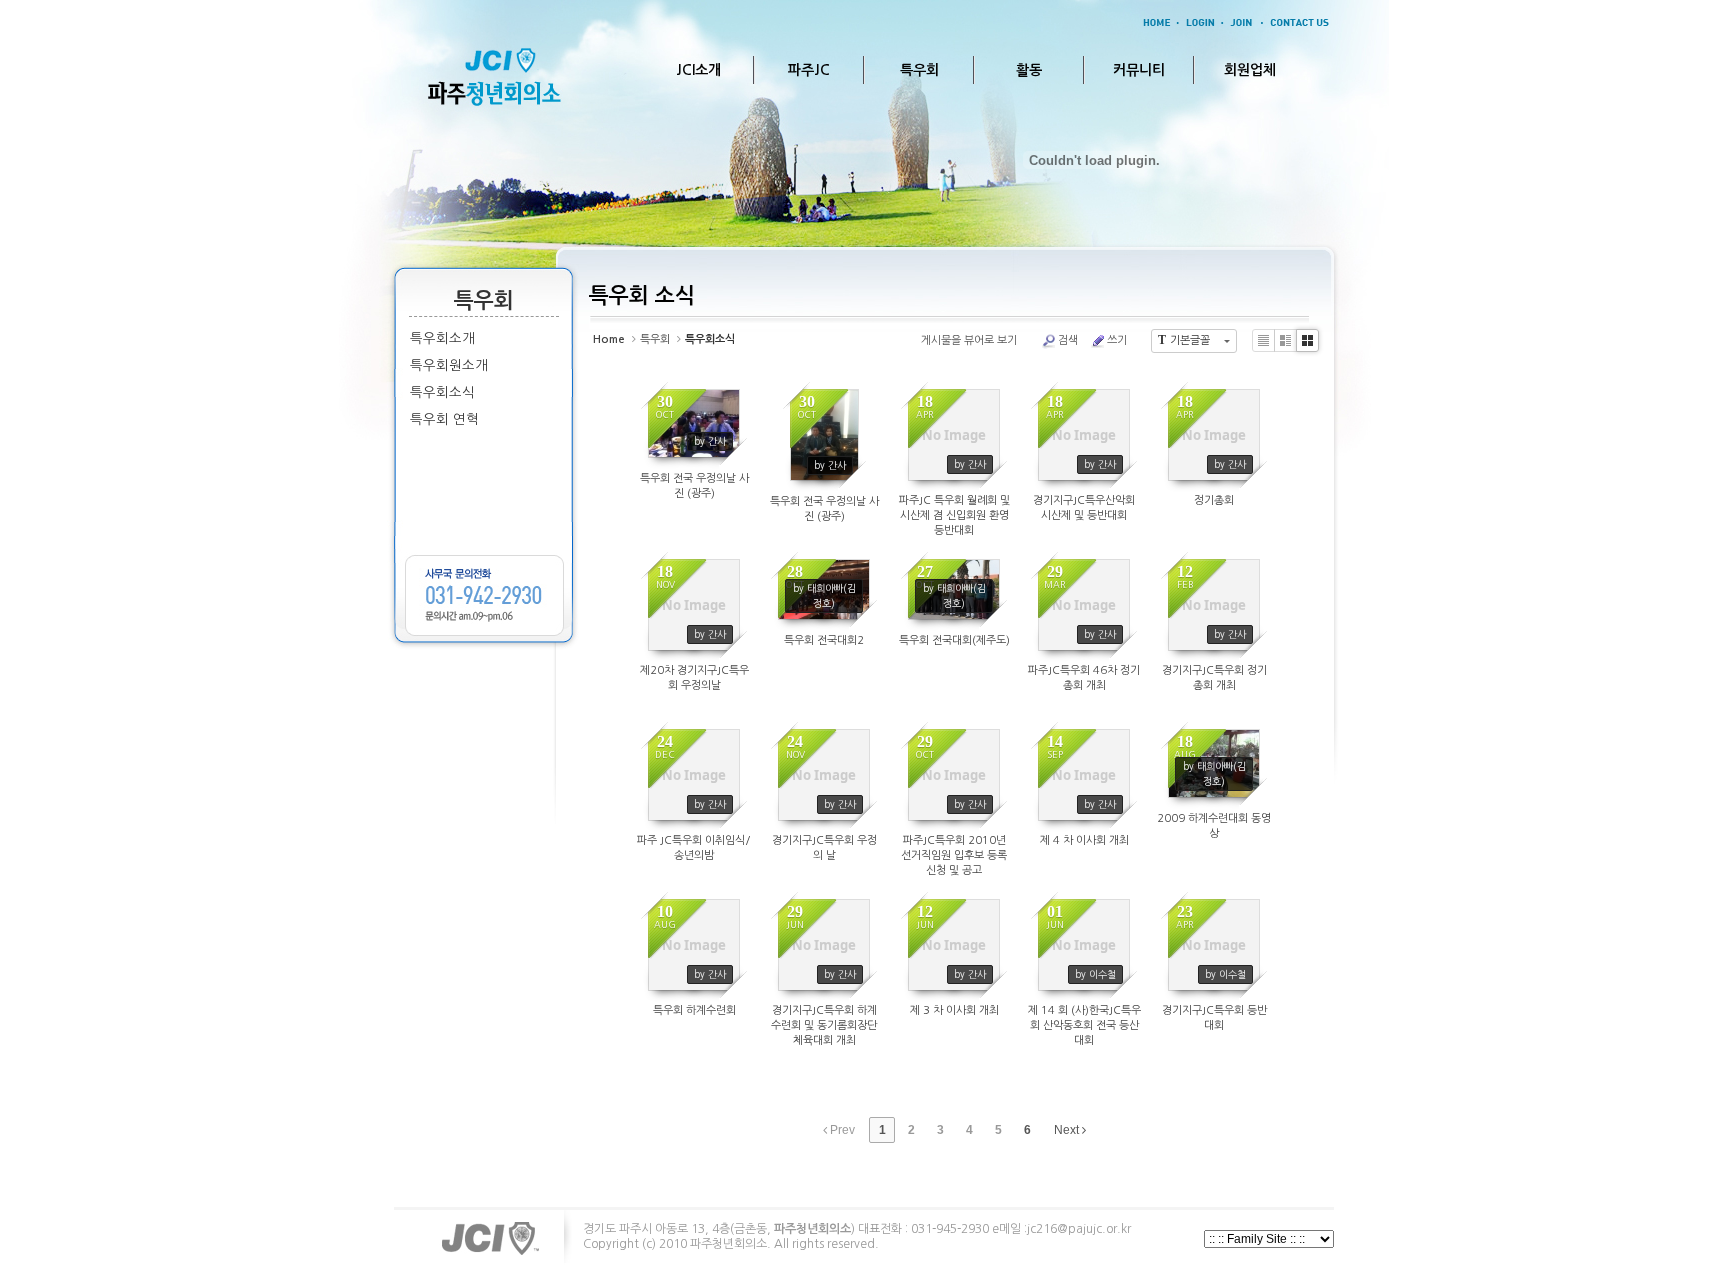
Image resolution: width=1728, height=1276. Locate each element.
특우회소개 (442, 338)
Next (1068, 1130)
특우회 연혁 (444, 419)
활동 (1029, 70)
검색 (1068, 340)
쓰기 (1117, 340)
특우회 (919, 70)
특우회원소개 (449, 365)
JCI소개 (698, 70)
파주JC (809, 70)
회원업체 (1250, 70)
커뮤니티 (1139, 70)
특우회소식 (442, 392)
